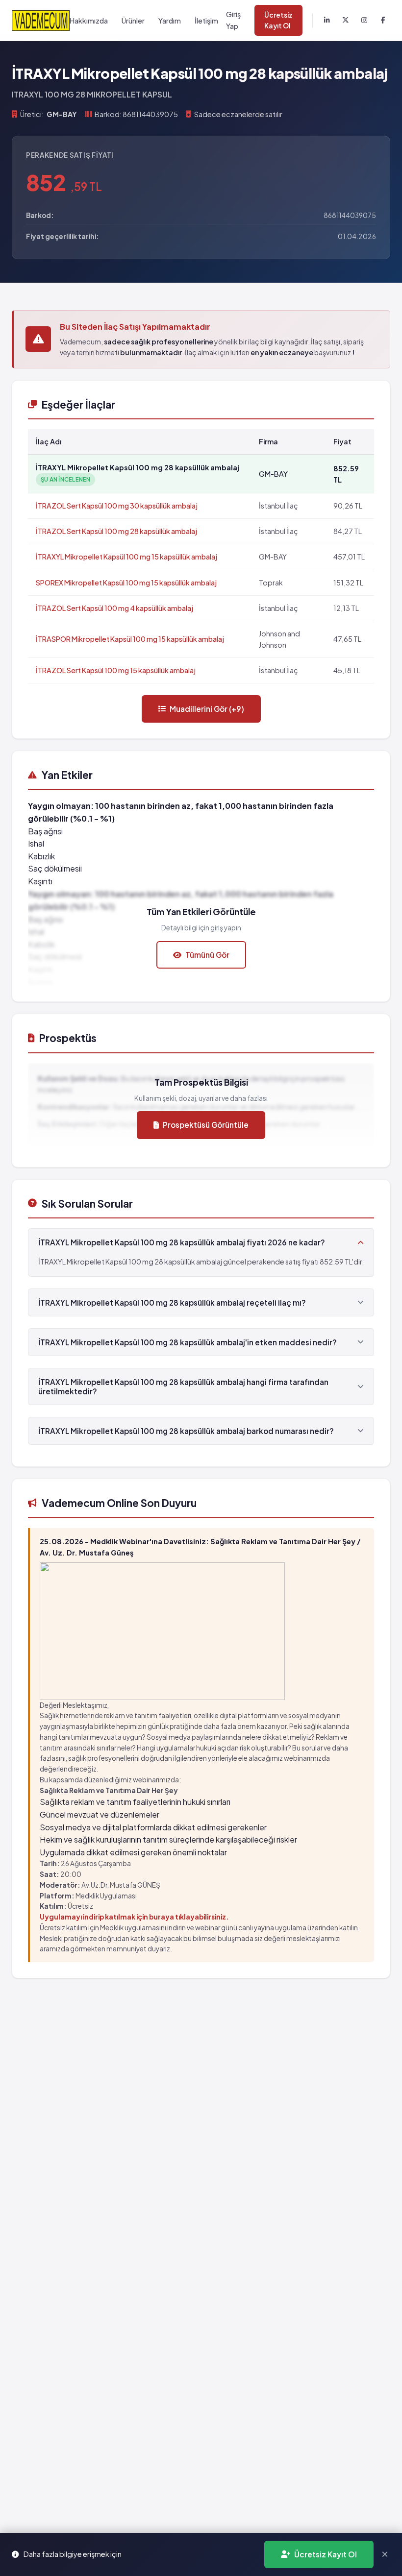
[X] (346, 21)
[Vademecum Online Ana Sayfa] (41, 20)
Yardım (170, 21)
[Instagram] (364, 21)
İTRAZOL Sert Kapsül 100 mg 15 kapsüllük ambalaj (116, 670)
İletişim (206, 21)
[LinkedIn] (327, 21)
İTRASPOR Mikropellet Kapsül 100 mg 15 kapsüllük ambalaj (130, 639)
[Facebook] (383, 21)
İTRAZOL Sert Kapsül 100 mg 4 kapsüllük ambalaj (114, 608)
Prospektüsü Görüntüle (206, 1125)
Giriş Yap (233, 20)
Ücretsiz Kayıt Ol (278, 20)
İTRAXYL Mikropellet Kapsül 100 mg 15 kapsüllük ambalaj (126, 557)
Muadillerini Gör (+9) (207, 709)
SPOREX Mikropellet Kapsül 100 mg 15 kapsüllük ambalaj (126, 583)
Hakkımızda (89, 21)
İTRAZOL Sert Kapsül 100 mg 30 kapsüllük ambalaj (117, 506)
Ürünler (133, 21)
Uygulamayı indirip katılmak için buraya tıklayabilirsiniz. (134, 1917)
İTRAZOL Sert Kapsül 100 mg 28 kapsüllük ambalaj (116, 531)
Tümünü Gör (207, 955)
